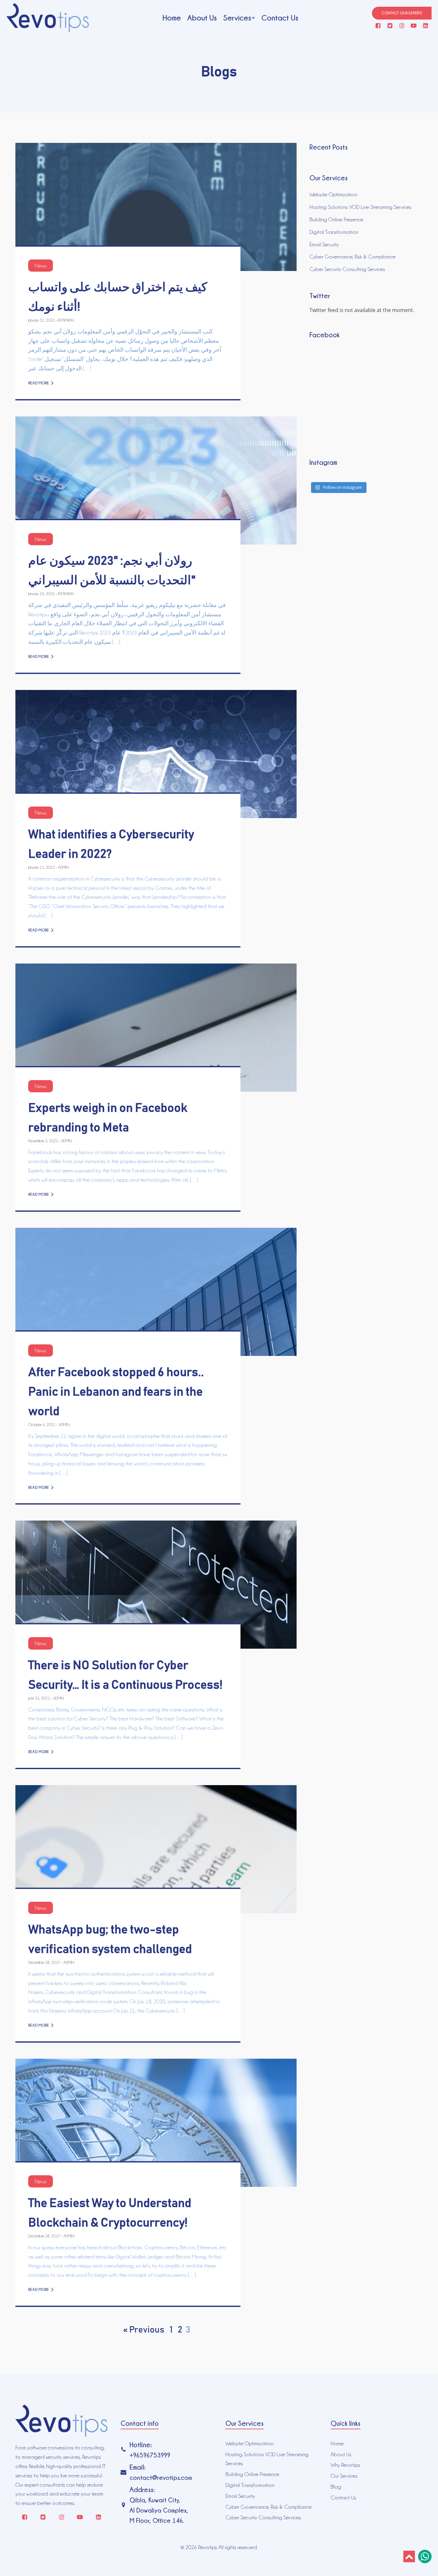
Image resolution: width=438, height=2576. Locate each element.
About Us (202, 18)
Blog (336, 2487)
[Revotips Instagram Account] (402, 26)
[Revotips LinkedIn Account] (425, 26)
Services (237, 18)
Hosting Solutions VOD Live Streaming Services (360, 207)
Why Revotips (345, 2465)
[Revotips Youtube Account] (414, 26)
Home (172, 18)
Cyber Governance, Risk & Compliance (353, 257)
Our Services (344, 2476)
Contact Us (280, 18)
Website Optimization (333, 194)
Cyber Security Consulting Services (347, 269)
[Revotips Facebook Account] (378, 26)
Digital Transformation (334, 232)
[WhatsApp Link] (425, 2556)
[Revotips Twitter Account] (390, 26)
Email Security (324, 244)
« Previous (144, 2330)
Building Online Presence (336, 219)
